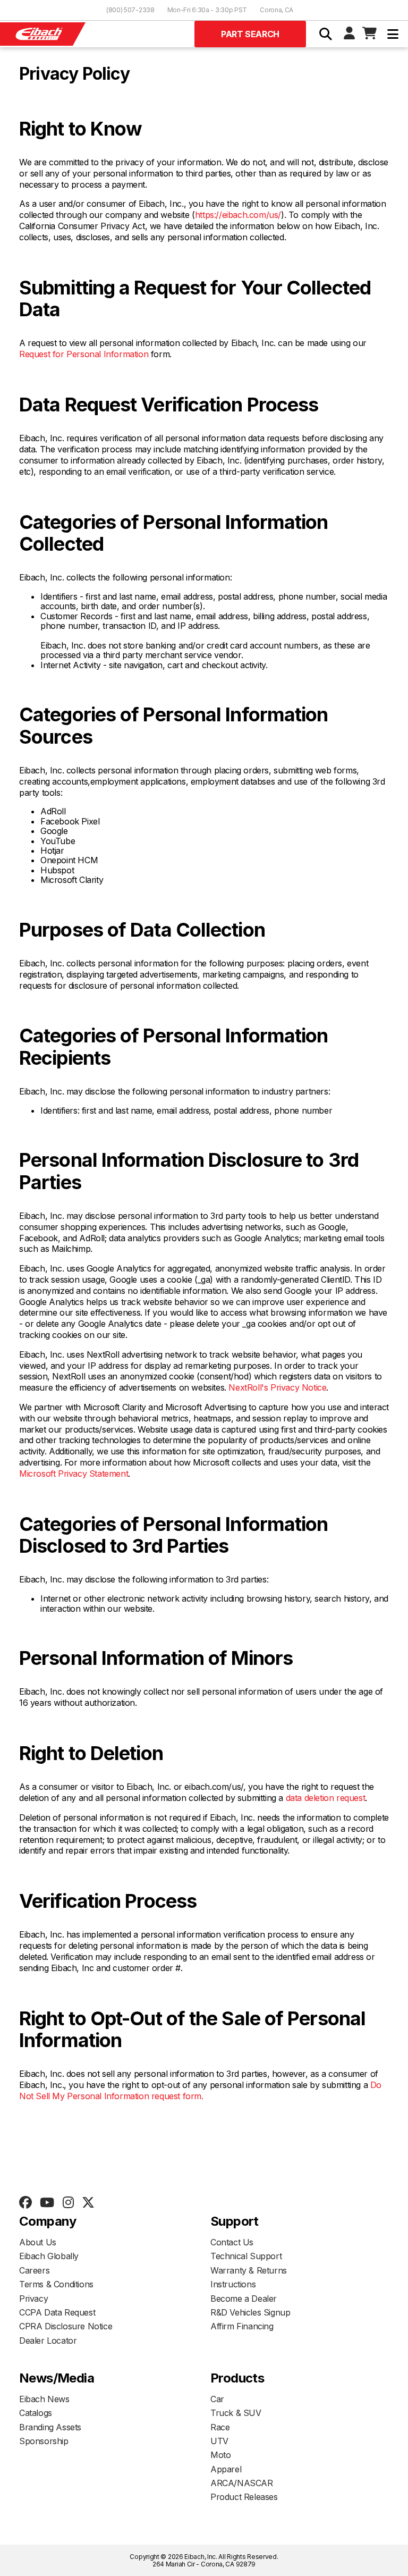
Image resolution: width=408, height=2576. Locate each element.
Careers (34, 2270)
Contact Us (232, 2242)
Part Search (250, 34)
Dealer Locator (48, 2341)
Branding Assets (50, 2427)
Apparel (226, 2469)
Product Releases (244, 2497)
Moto (220, 2455)
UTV (219, 2441)
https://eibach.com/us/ (238, 215)
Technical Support (246, 2256)
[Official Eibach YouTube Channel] (47, 2203)
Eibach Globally (49, 2256)
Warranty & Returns (249, 2270)
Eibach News (44, 2399)
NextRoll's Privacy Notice (277, 1387)
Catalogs (36, 2413)
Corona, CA (277, 10)
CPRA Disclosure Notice (66, 2326)
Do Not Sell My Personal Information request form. (200, 2090)
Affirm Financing (242, 2326)
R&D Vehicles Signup (250, 2312)
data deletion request (326, 1798)
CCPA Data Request (57, 2312)
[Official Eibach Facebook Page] (25, 2203)
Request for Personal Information (84, 354)
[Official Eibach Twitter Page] (88, 2203)
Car (217, 2399)
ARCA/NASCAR (242, 2483)
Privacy (33, 2299)
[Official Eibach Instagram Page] (68, 2203)
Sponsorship (44, 2441)
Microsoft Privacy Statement (74, 1474)
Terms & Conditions (56, 2284)
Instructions (233, 2284)
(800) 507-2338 (130, 10)
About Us (38, 2242)
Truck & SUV (236, 2413)
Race (220, 2427)
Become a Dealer (244, 2299)
